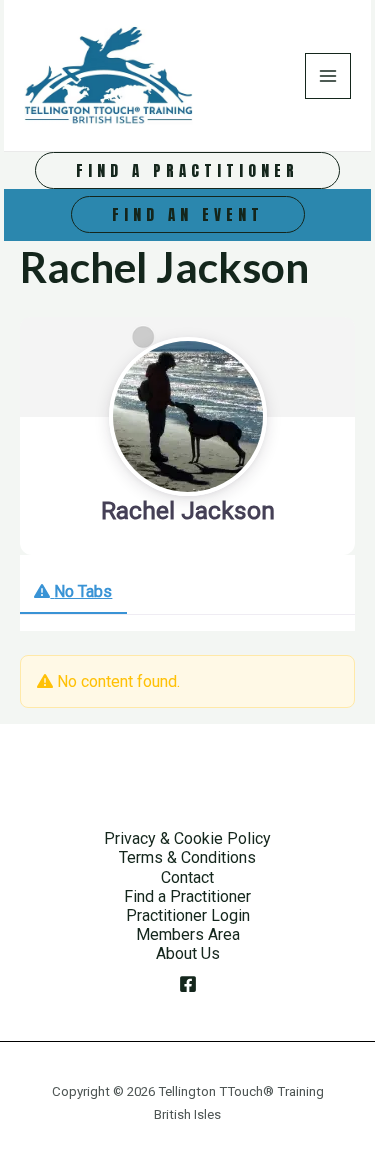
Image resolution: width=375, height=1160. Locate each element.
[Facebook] (188, 984)
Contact (187, 877)
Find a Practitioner (187, 896)
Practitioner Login (188, 915)
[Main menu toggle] (328, 76)
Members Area (188, 934)
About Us (188, 953)
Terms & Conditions (187, 857)
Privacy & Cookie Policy (187, 838)
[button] (187, 170)
